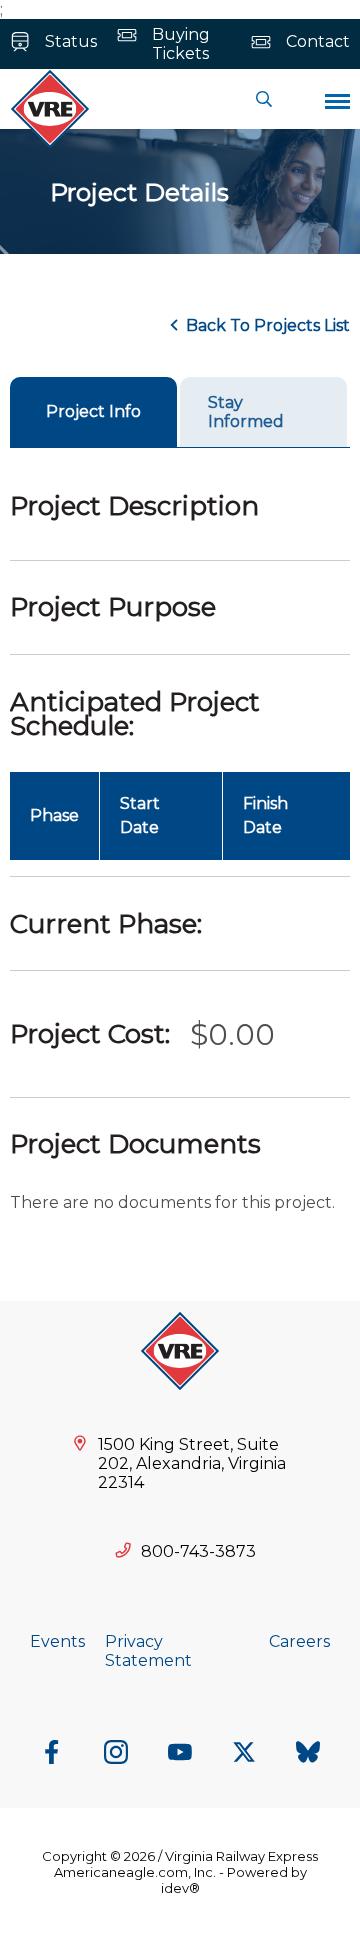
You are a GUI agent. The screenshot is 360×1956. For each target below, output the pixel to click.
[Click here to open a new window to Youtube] (180, 1754)
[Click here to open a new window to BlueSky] (308, 1754)
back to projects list (268, 325)
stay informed (246, 412)
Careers (299, 1641)
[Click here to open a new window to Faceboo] (52, 1754)
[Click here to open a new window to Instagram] (116, 1754)
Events (57, 1641)
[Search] (264, 99)
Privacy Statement (148, 1651)
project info (93, 411)
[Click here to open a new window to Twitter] (244, 1754)
